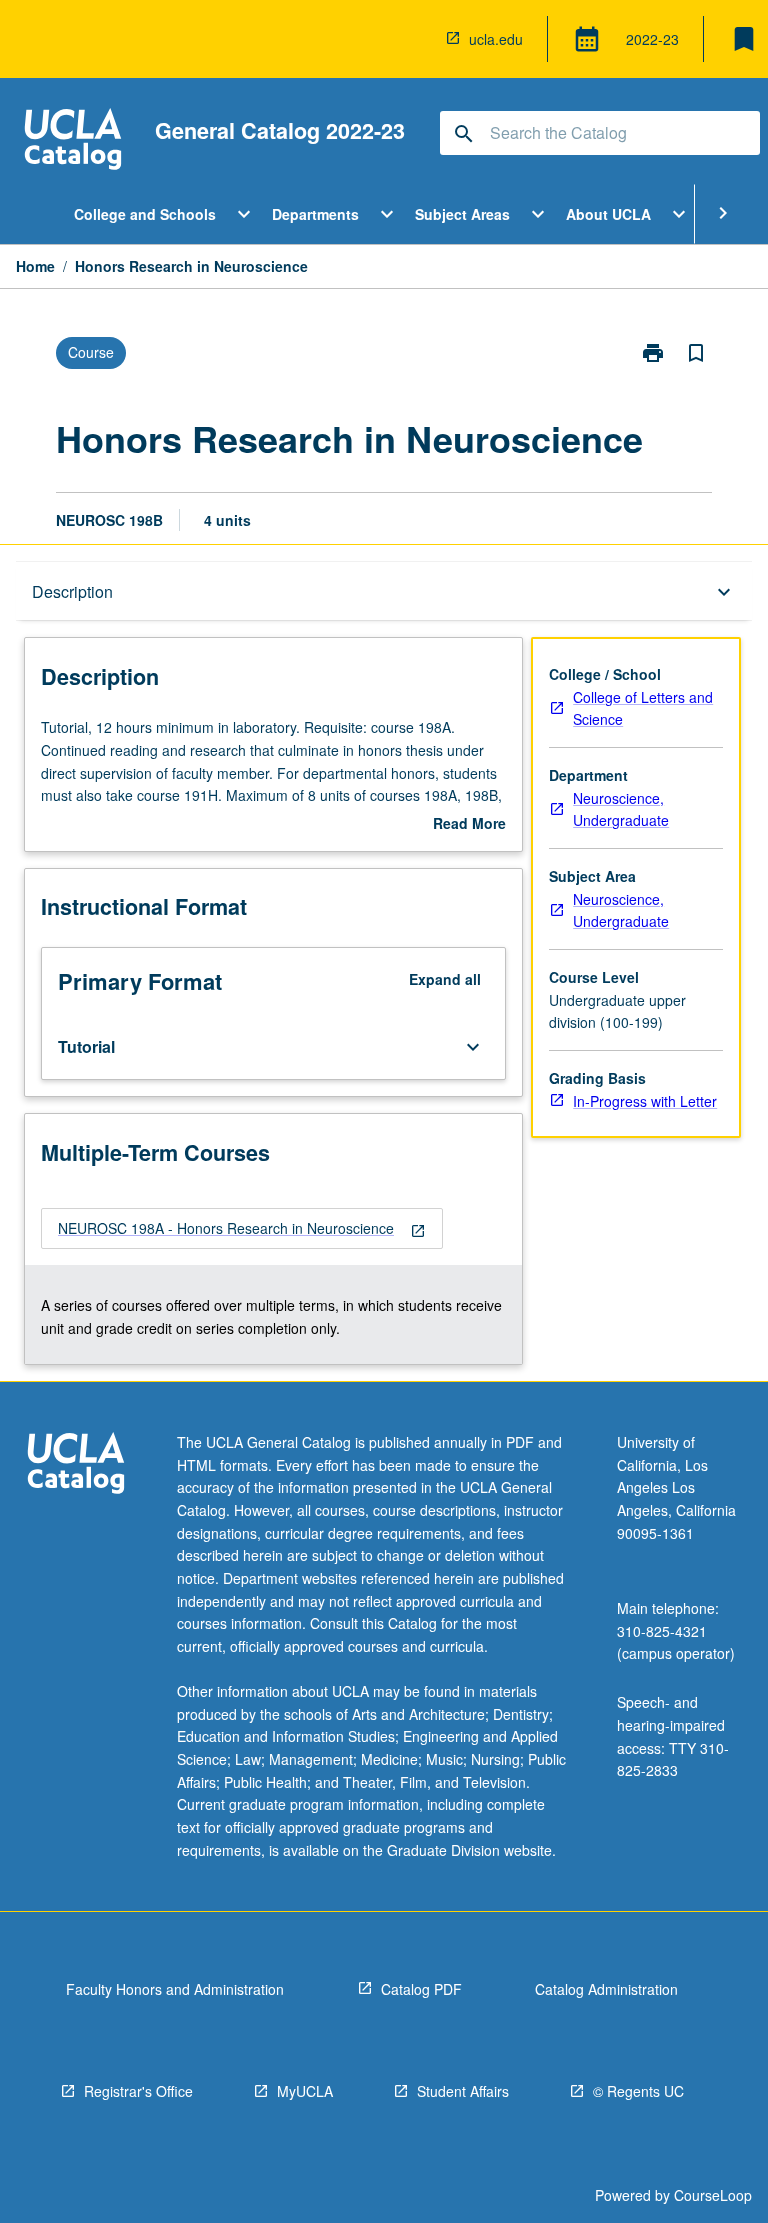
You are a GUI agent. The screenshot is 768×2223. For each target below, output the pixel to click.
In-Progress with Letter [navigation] (645, 1101)
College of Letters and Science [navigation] (643, 708)
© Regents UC (638, 2091)
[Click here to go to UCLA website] (76, 1465)
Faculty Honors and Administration (175, 1989)
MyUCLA (305, 2091)
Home (35, 266)
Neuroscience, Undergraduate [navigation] (621, 809)
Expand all (445, 979)
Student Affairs (463, 2091)
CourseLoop (713, 2195)
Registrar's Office (138, 2091)
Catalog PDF (421, 1989)
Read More (469, 824)
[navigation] (242, 1228)
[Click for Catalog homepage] (73, 141)
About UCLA (608, 214)
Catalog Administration (606, 1989)
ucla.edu (496, 39)
